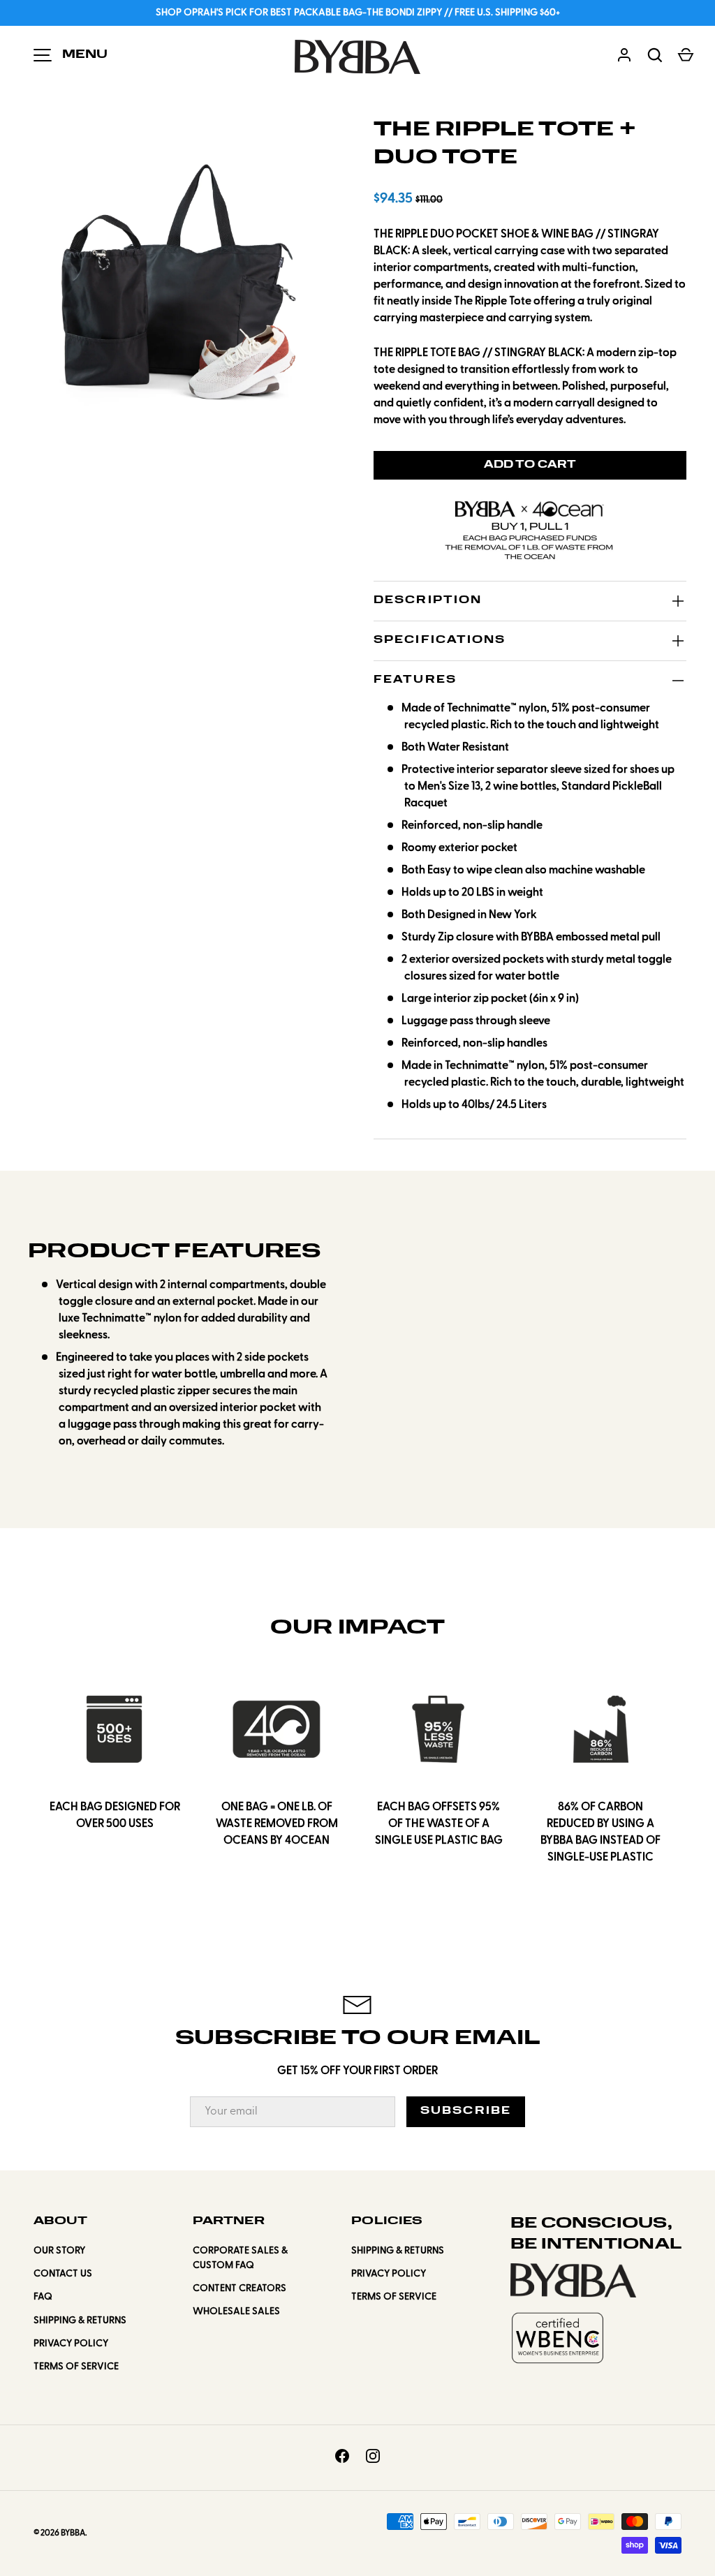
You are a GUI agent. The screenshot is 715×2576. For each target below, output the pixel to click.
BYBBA (73, 2533)
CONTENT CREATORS (239, 2289)
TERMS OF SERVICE (76, 2367)
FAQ (43, 2297)
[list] (183, 271)
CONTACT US (63, 2274)
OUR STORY (59, 2251)
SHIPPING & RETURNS (80, 2321)
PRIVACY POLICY (71, 2344)
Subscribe (466, 2111)
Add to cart (530, 465)
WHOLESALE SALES (236, 2312)
